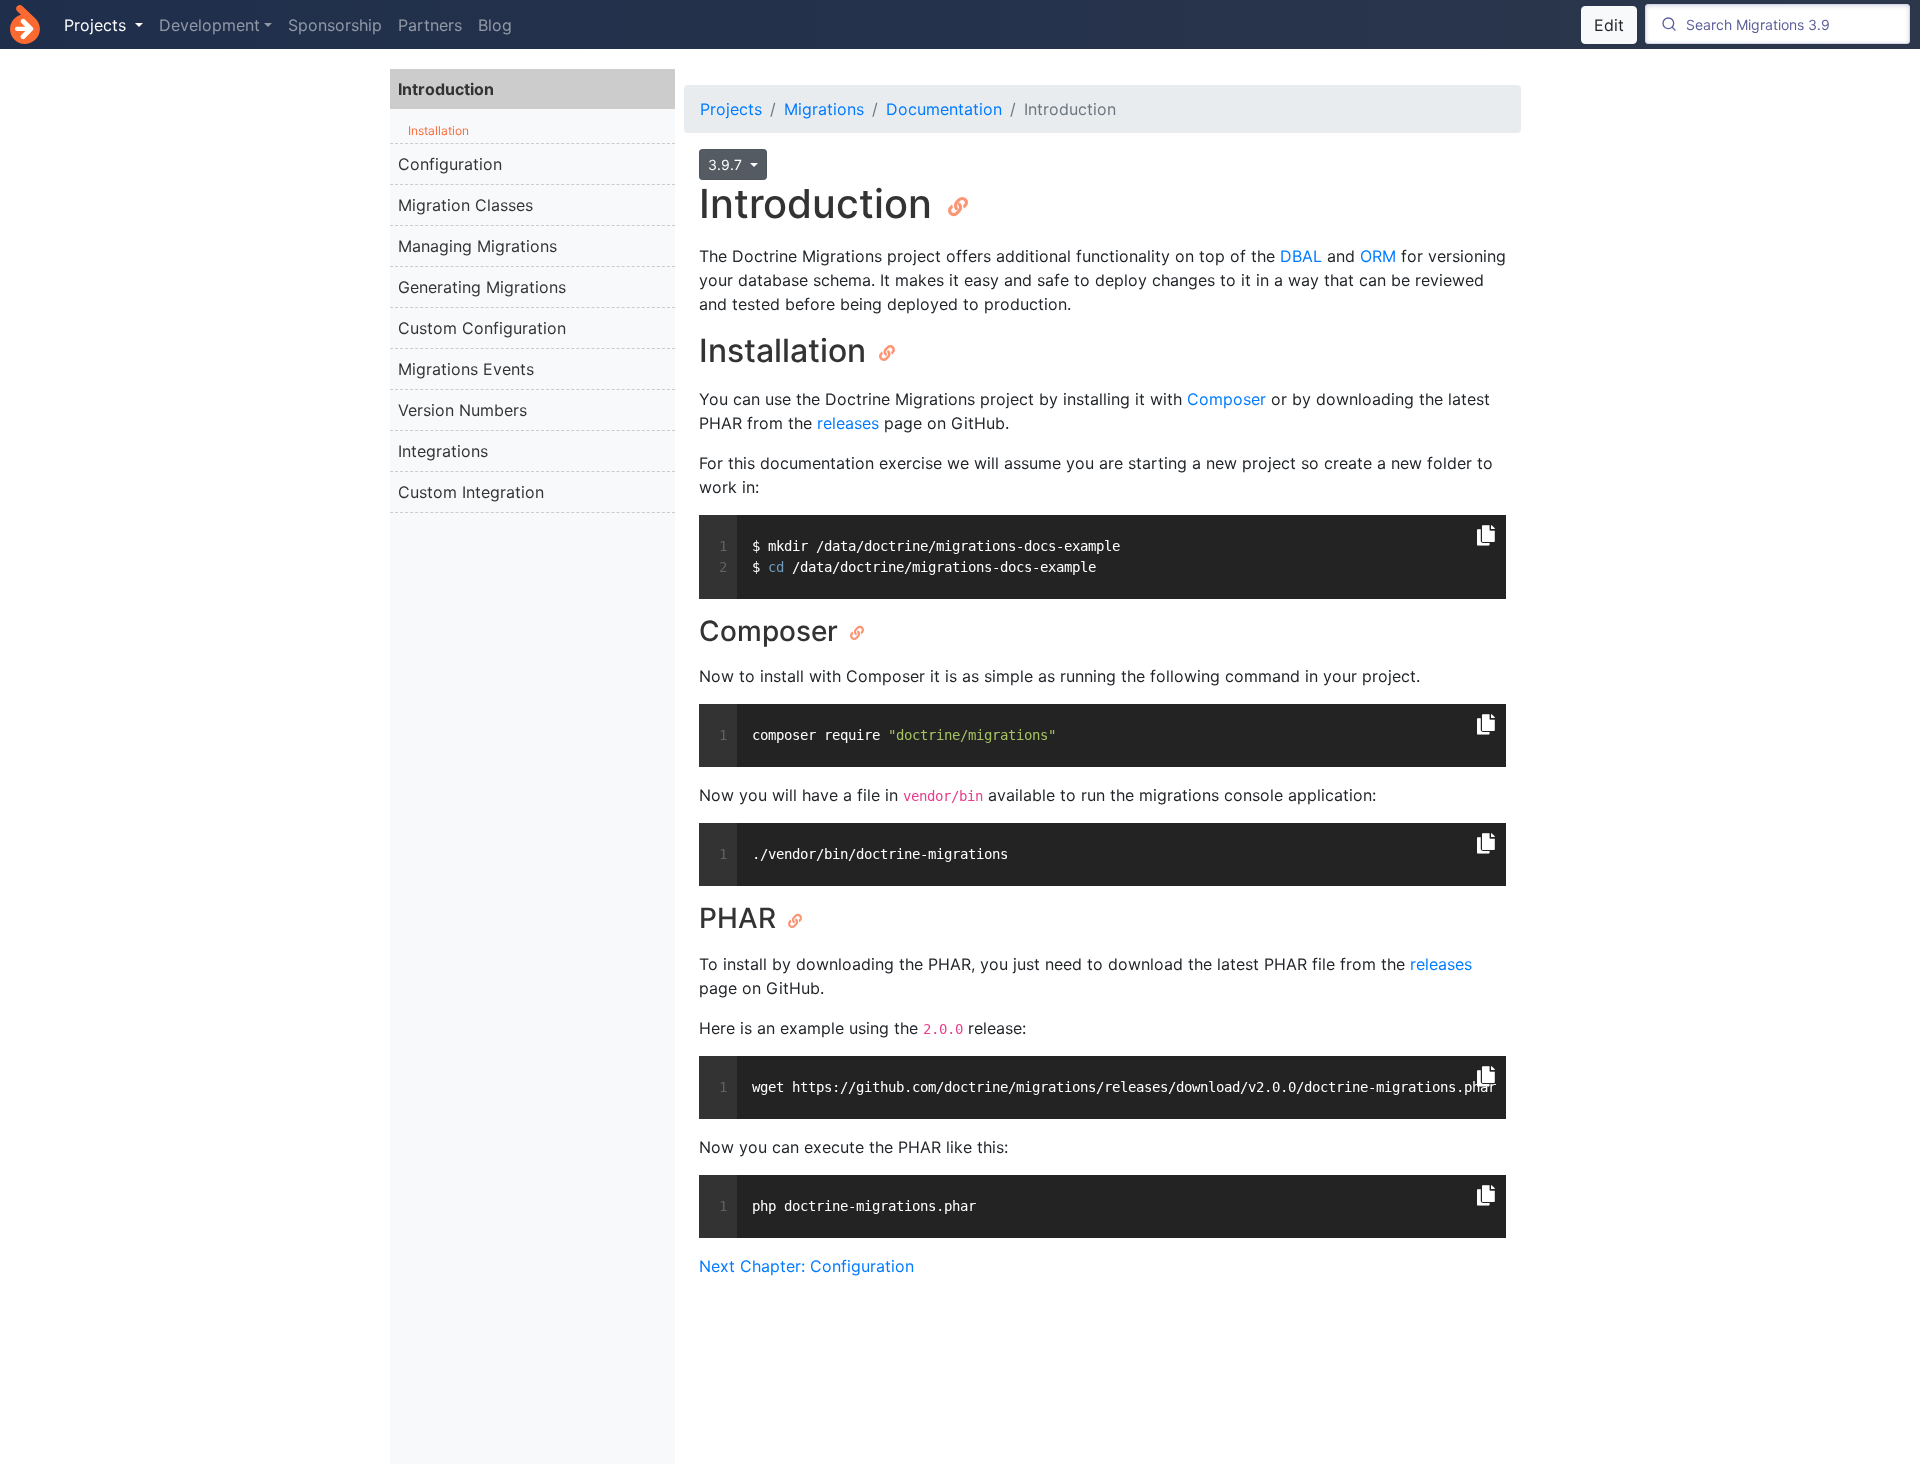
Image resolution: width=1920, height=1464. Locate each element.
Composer (1226, 399)
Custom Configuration (482, 328)
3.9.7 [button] (727, 164)
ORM (1378, 256)
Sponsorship (335, 25)
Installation (438, 130)
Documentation (944, 109)
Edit (1609, 25)
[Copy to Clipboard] (1486, 536)
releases (848, 423)
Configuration (450, 164)
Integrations (443, 451)
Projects (731, 109)
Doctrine (25, 24)
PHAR (741, 918)
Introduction (446, 89)
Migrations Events (466, 369)
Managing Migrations (477, 246)
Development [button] (209, 25)
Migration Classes (465, 205)
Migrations (824, 109)
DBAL (1301, 256)
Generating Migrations (482, 287)
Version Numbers (462, 410)
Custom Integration (471, 492)
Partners (430, 25)
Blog (495, 25)
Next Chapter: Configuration (806, 1266)
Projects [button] (97, 25)
